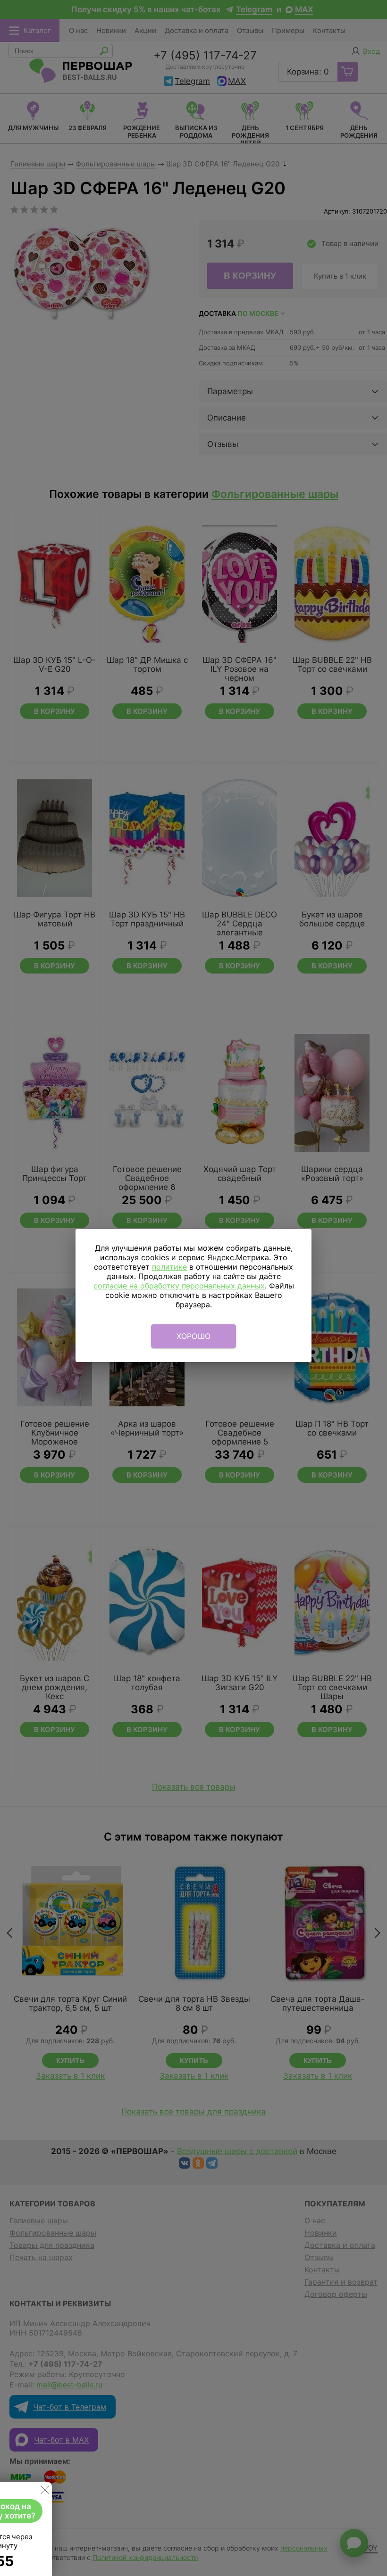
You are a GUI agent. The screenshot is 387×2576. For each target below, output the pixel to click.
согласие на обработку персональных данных (179, 1286)
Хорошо (194, 1336)
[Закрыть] (45, 2492)
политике (169, 1267)
